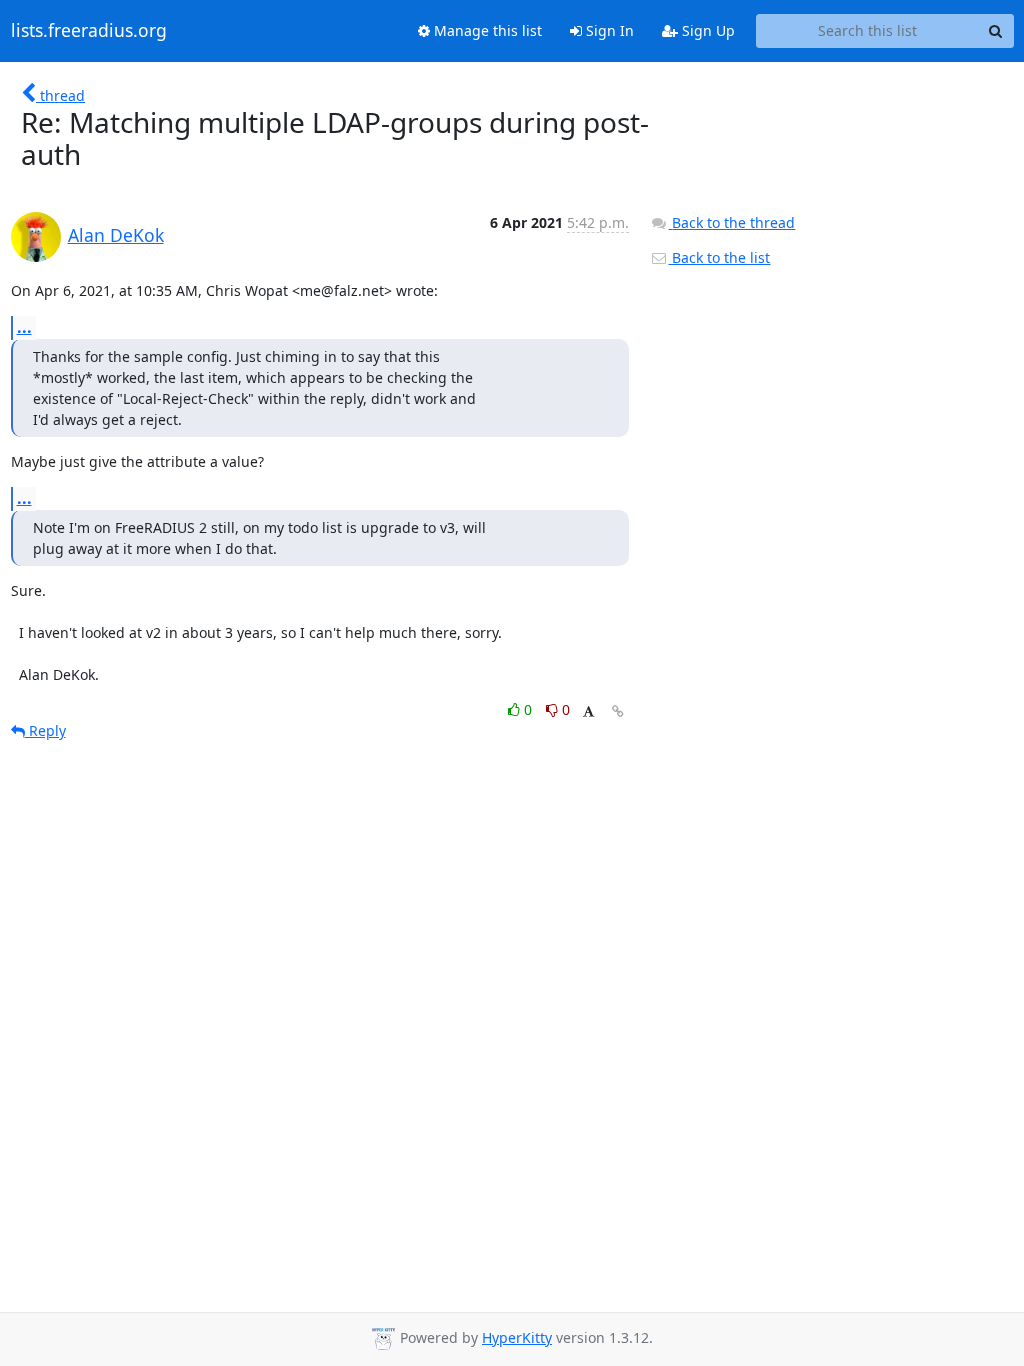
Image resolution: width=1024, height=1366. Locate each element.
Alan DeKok (116, 235)
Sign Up (706, 30)
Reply (45, 730)
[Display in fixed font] (588, 712)
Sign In (608, 30)
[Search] (996, 31)
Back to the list (719, 257)
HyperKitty (517, 1337)
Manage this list (486, 30)
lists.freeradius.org (89, 31)
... (24, 327)
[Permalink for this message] (618, 711)
